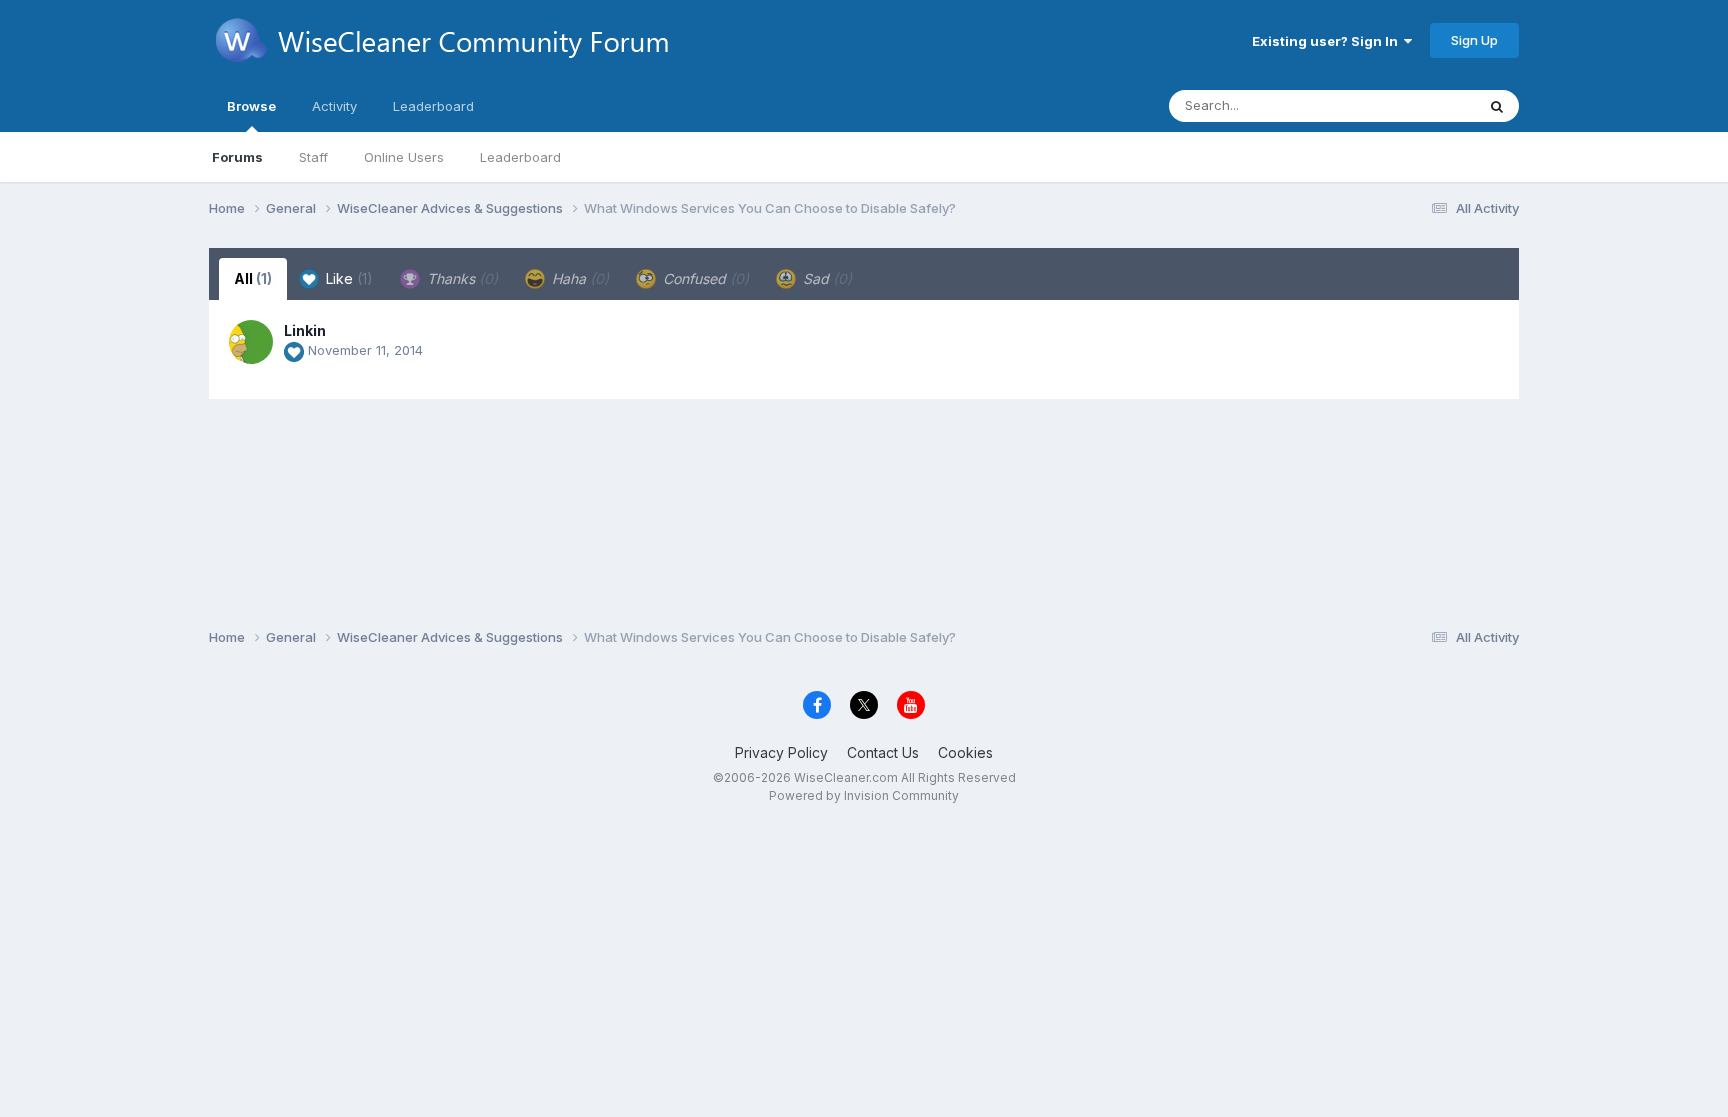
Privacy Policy (781, 752)
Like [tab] (347, 278)
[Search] (1497, 106)
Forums (237, 157)
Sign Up (1474, 40)
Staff (313, 157)
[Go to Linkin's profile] (251, 342)
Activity (334, 106)
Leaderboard (520, 157)
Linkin (305, 330)
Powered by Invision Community (864, 795)
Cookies (965, 752)
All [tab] (253, 278)
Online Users (404, 157)
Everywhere (1413, 105)
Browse (251, 106)
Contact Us (883, 752)
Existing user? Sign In (1328, 41)
